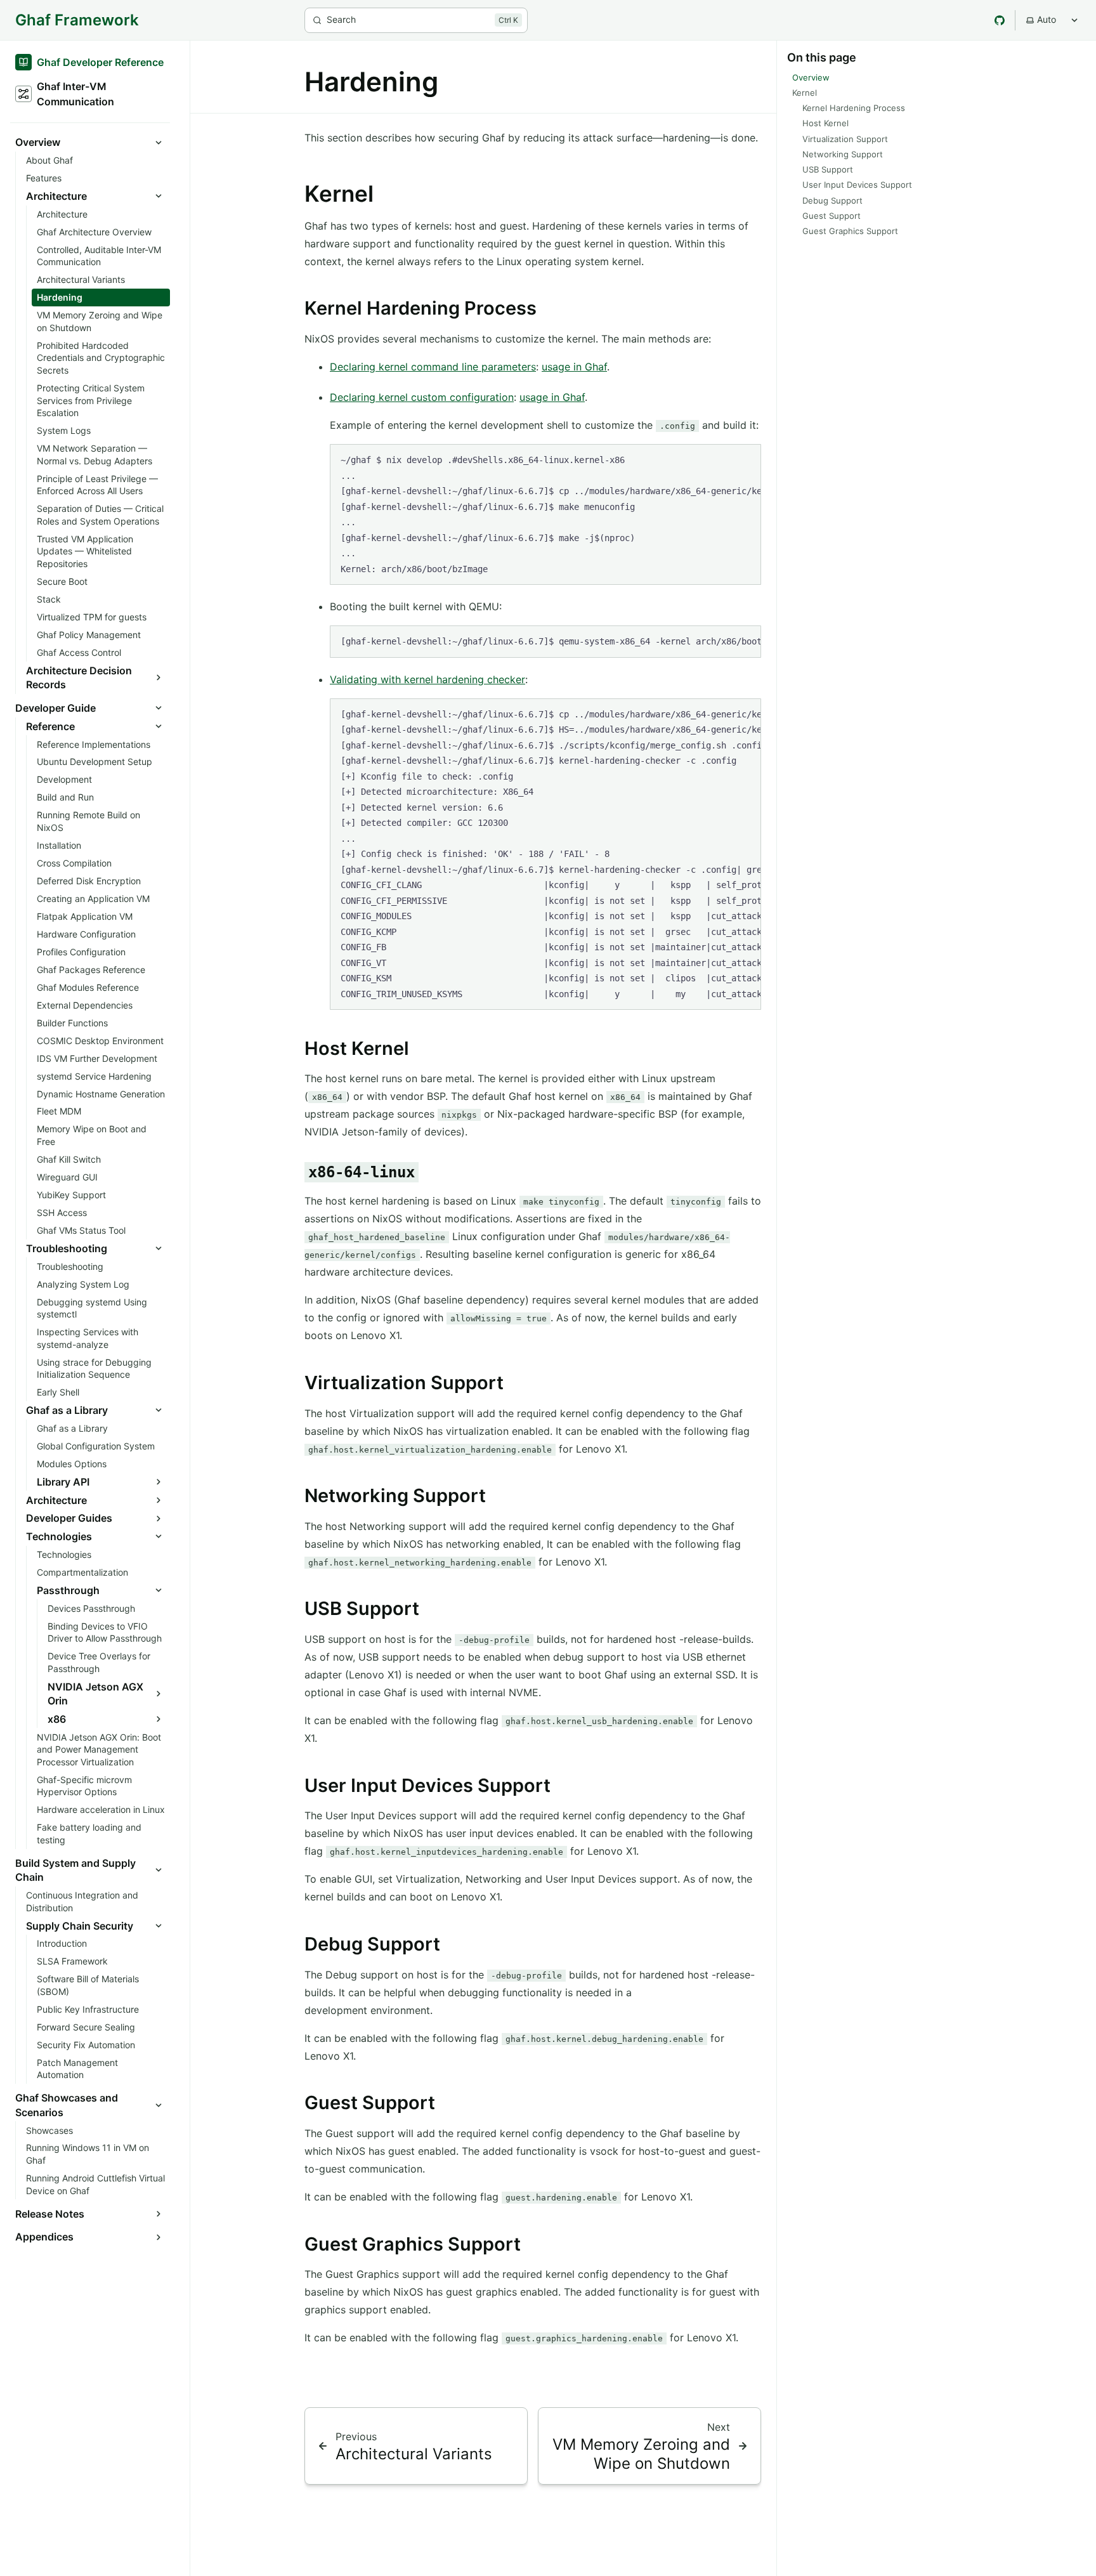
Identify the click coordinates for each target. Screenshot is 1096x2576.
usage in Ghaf (574, 367)
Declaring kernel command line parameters (433, 367)
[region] (545, 514)
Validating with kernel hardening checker (427, 679)
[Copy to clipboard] (745, 459)
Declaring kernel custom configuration (422, 397)
